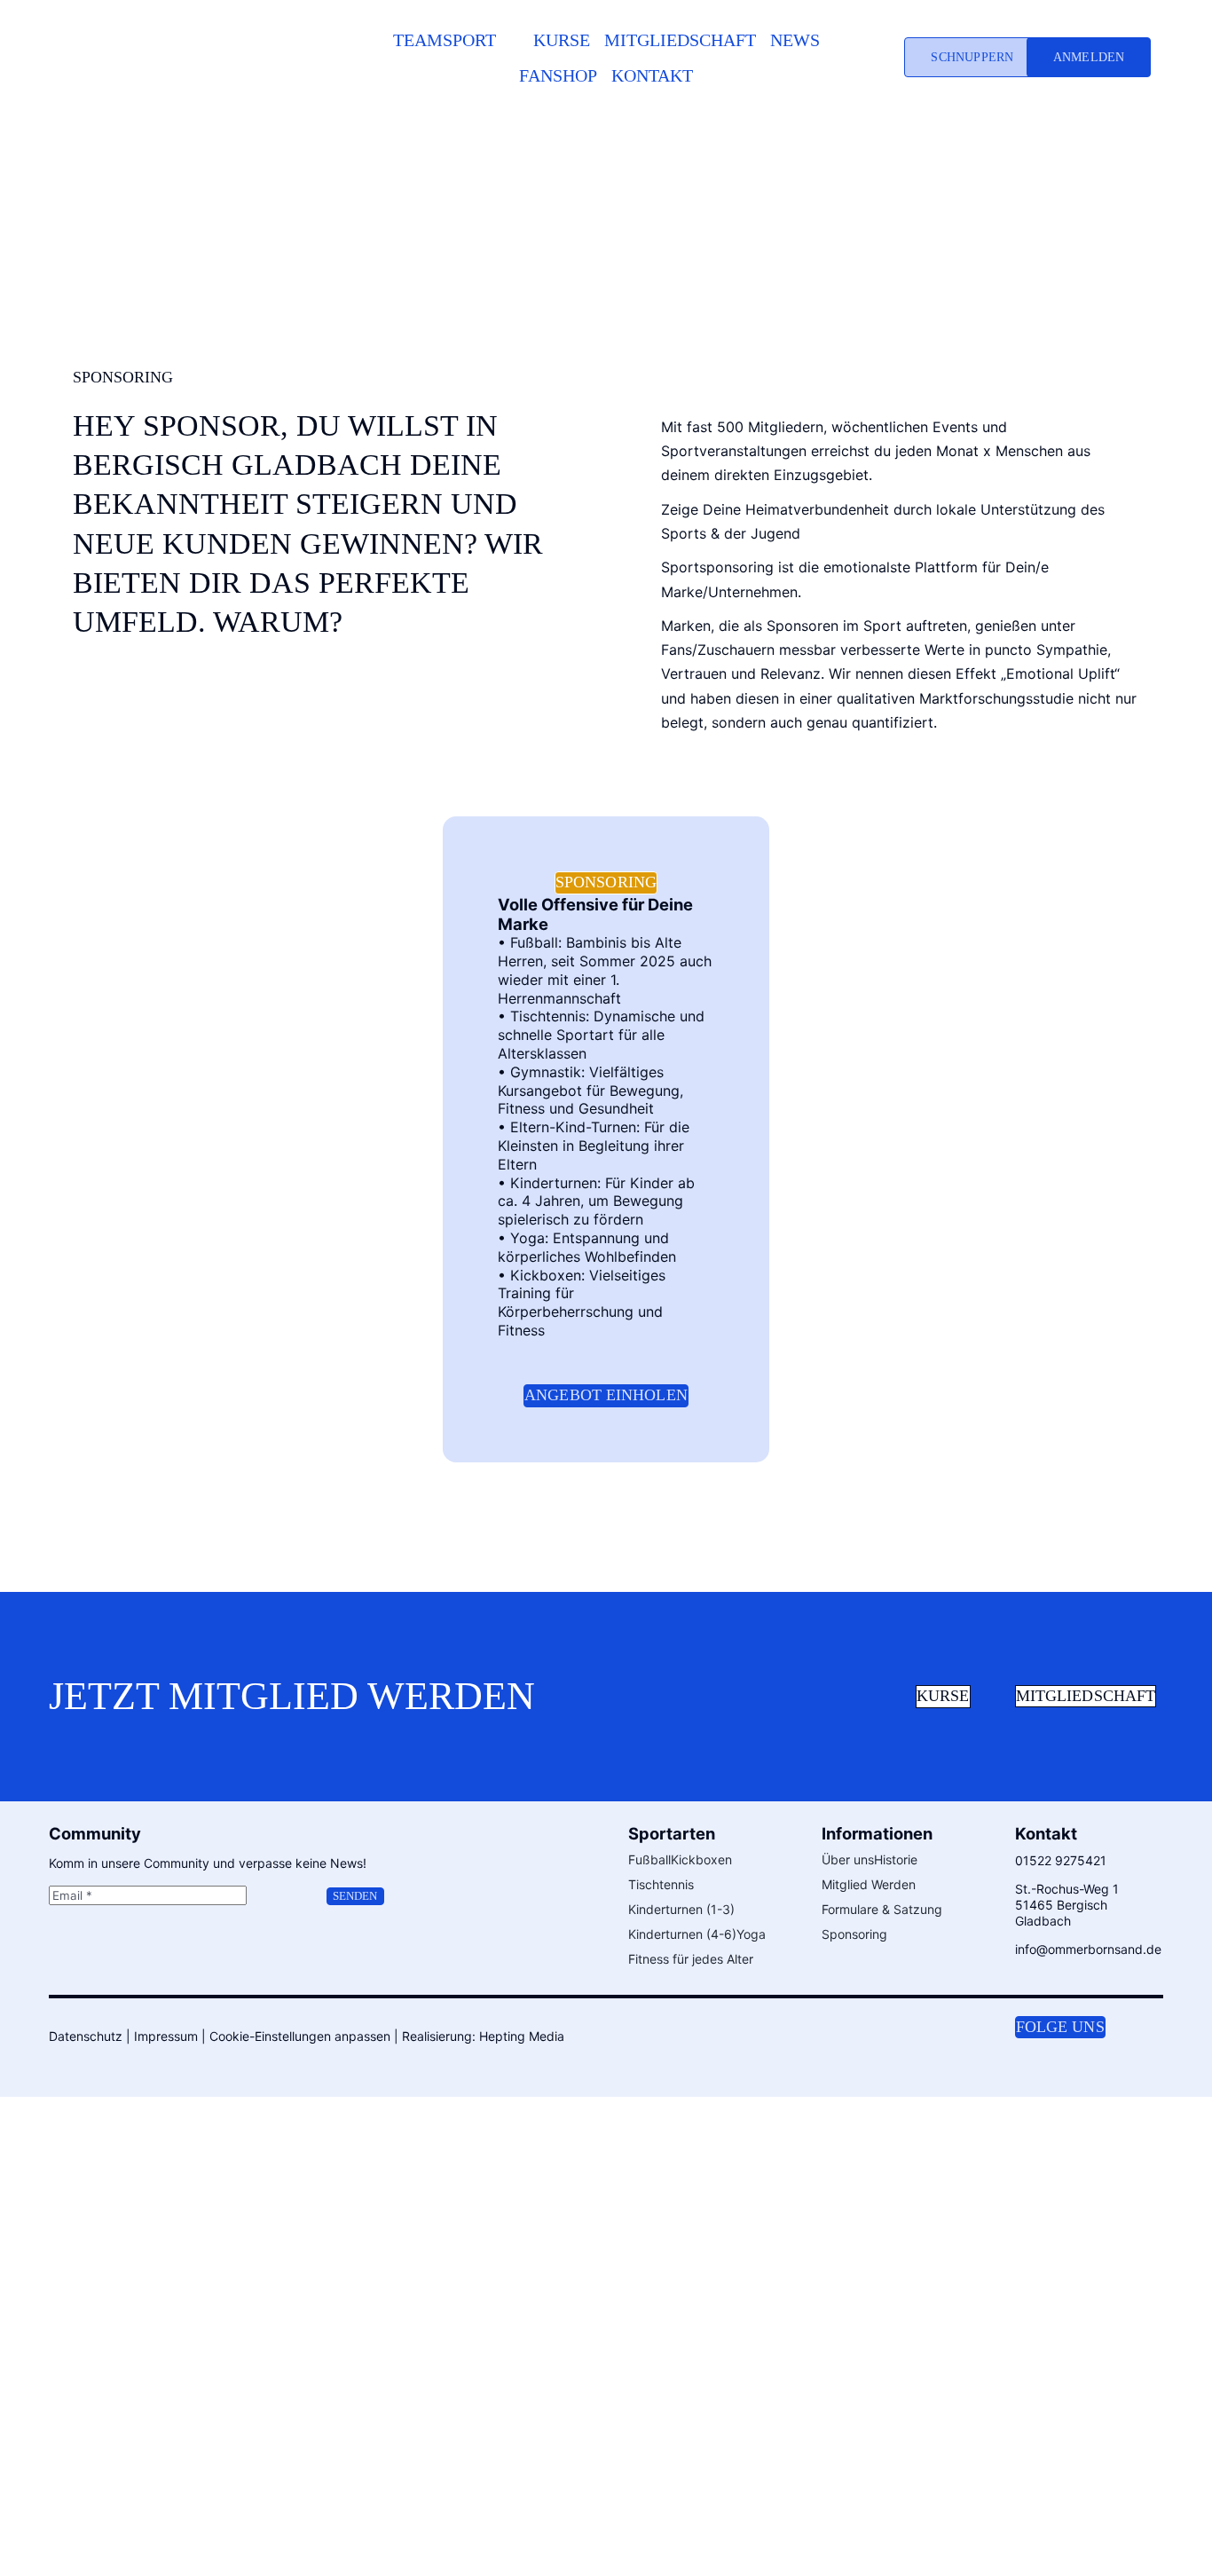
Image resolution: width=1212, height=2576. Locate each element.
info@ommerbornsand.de (1088, 1949)
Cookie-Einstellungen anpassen (300, 2036)
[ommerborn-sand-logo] (190, 26)
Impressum (166, 2036)
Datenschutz (86, 2036)
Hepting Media (522, 2036)
